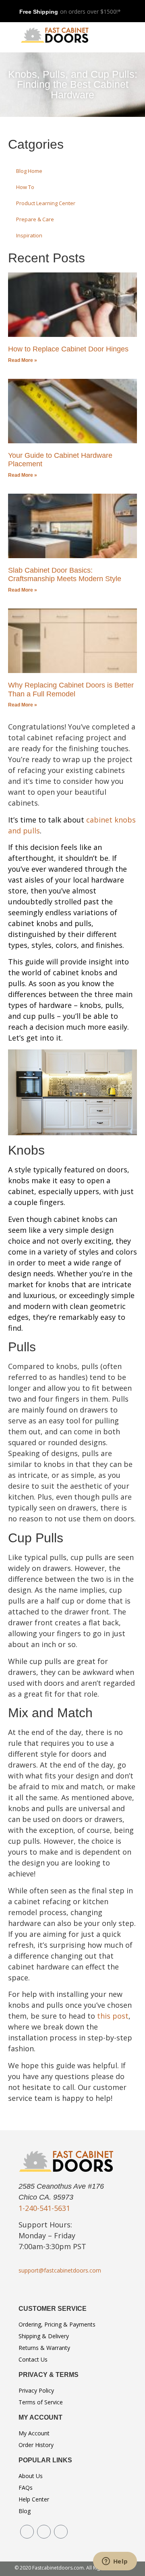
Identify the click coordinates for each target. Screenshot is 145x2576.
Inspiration (29, 235)
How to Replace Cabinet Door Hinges (68, 349)
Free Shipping (39, 12)
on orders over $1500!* (90, 11)
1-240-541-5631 (44, 2208)
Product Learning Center (46, 203)
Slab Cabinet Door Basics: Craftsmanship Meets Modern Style (65, 575)
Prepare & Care (35, 219)
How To (25, 187)
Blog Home (29, 171)
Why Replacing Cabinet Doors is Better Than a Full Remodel (71, 690)
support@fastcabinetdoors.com (60, 2270)
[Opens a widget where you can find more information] (115, 2562)
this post (113, 2016)
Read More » (23, 360)
